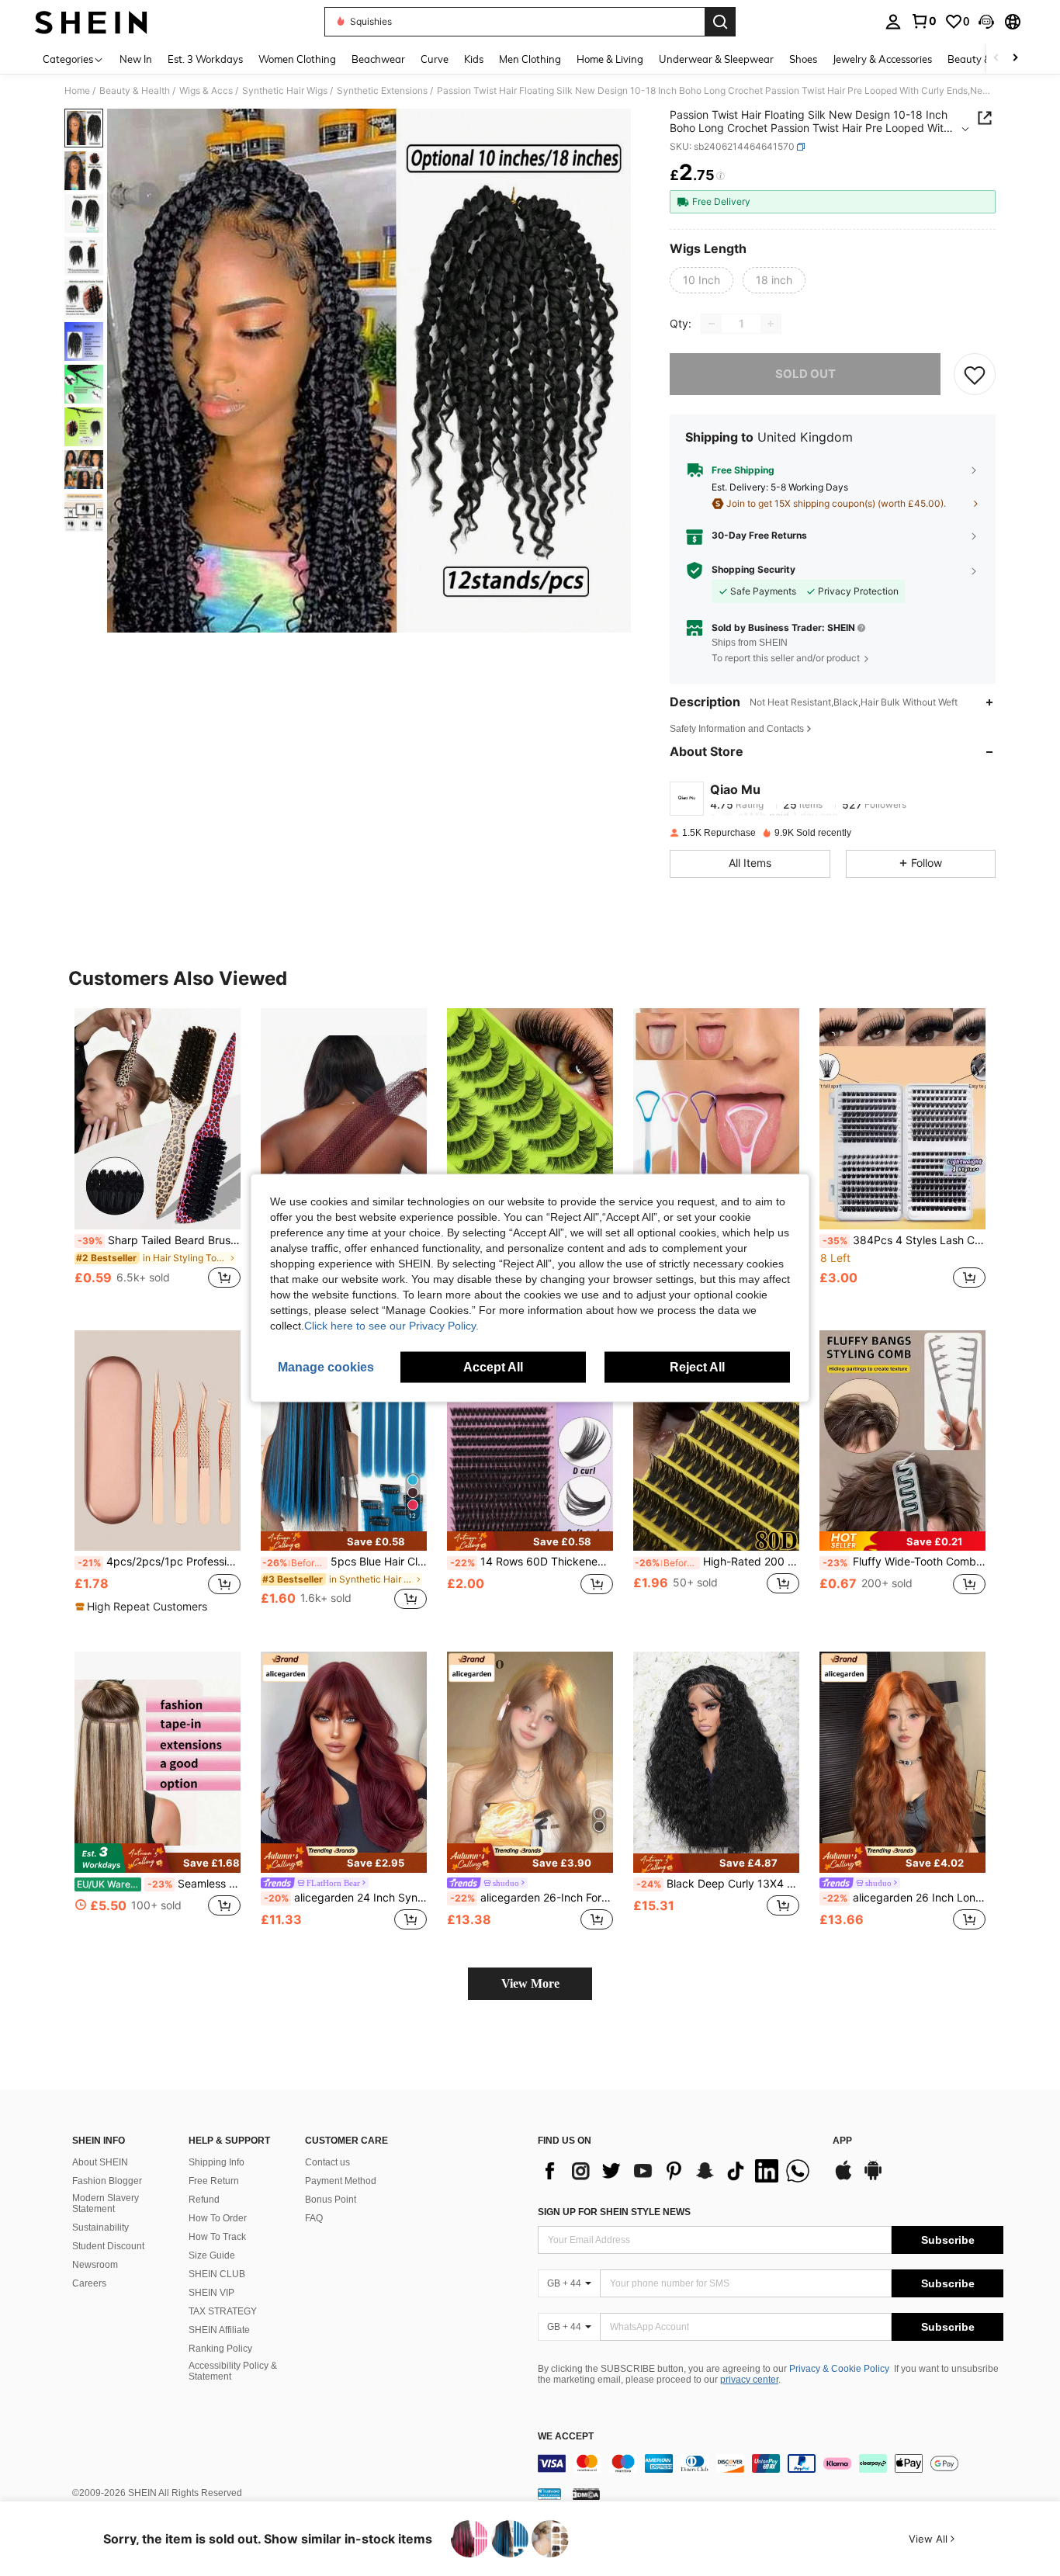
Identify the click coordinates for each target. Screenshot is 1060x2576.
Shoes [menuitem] (803, 59)
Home (77, 91)
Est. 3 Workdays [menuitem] (205, 59)
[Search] (720, 22)
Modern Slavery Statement (106, 2203)
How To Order (218, 2218)
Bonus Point (331, 2200)
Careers (89, 2283)
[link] (923, 21)
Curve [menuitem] (435, 59)
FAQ (314, 2218)
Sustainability (100, 2228)
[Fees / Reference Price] (721, 176)
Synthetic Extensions (382, 91)
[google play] (873, 2178)
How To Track (217, 2237)
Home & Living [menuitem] (610, 59)
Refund (204, 2200)
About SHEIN (100, 2162)
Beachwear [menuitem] (378, 59)
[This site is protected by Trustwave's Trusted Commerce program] (549, 2494)
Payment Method (341, 2181)
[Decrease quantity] (712, 324)
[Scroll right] (1015, 59)
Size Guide (212, 2255)
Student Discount (108, 2246)
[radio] (701, 280)
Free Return (214, 2181)
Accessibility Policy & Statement (233, 2371)
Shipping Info (217, 2162)
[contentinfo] (771, 2463)
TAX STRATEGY (223, 2311)
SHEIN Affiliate (219, 2330)
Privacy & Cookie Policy (839, 2369)
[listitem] (158, 1157)
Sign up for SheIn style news (614, 2212)
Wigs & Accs (206, 91)
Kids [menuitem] (474, 59)
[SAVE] (975, 374)
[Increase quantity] (771, 324)
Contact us (327, 2162)
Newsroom (95, 2265)
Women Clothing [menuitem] (297, 59)
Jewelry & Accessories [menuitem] (882, 59)
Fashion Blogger (107, 2181)
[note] (143, 1607)
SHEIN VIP (211, 2293)
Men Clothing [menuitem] (530, 59)
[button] (986, 22)
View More (530, 1983)
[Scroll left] (996, 59)
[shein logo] (91, 22)
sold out (805, 374)
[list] (677, 2171)
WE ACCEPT (566, 2437)
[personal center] (893, 22)
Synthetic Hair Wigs (285, 91)
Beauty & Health (135, 91)
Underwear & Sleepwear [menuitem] (716, 59)
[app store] (843, 2178)
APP (842, 2141)
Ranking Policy (220, 2349)
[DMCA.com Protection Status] (586, 2494)
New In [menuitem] (136, 59)
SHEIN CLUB (217, 2274)
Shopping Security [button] (753, 570)
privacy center (749, 2380)
